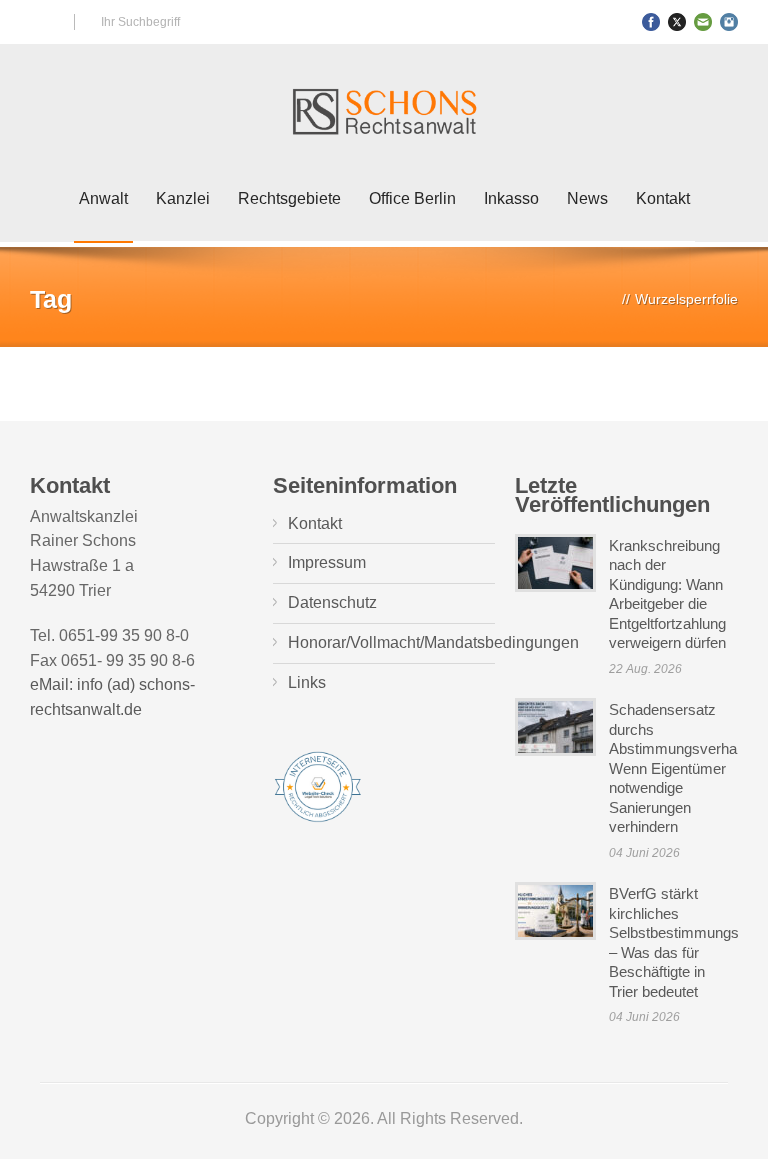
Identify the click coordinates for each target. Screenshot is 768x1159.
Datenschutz (332, 602)
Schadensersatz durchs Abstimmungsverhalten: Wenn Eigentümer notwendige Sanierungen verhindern (686, 768)
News (587, 198)
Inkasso (511, 198)
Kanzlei (183, 198)
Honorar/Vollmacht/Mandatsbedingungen (433, 642)
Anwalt (103, 198)
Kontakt (663, 198)
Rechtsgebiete (289, 198)
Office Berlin (412, 198)
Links (307, 682)
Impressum (327, 562)
